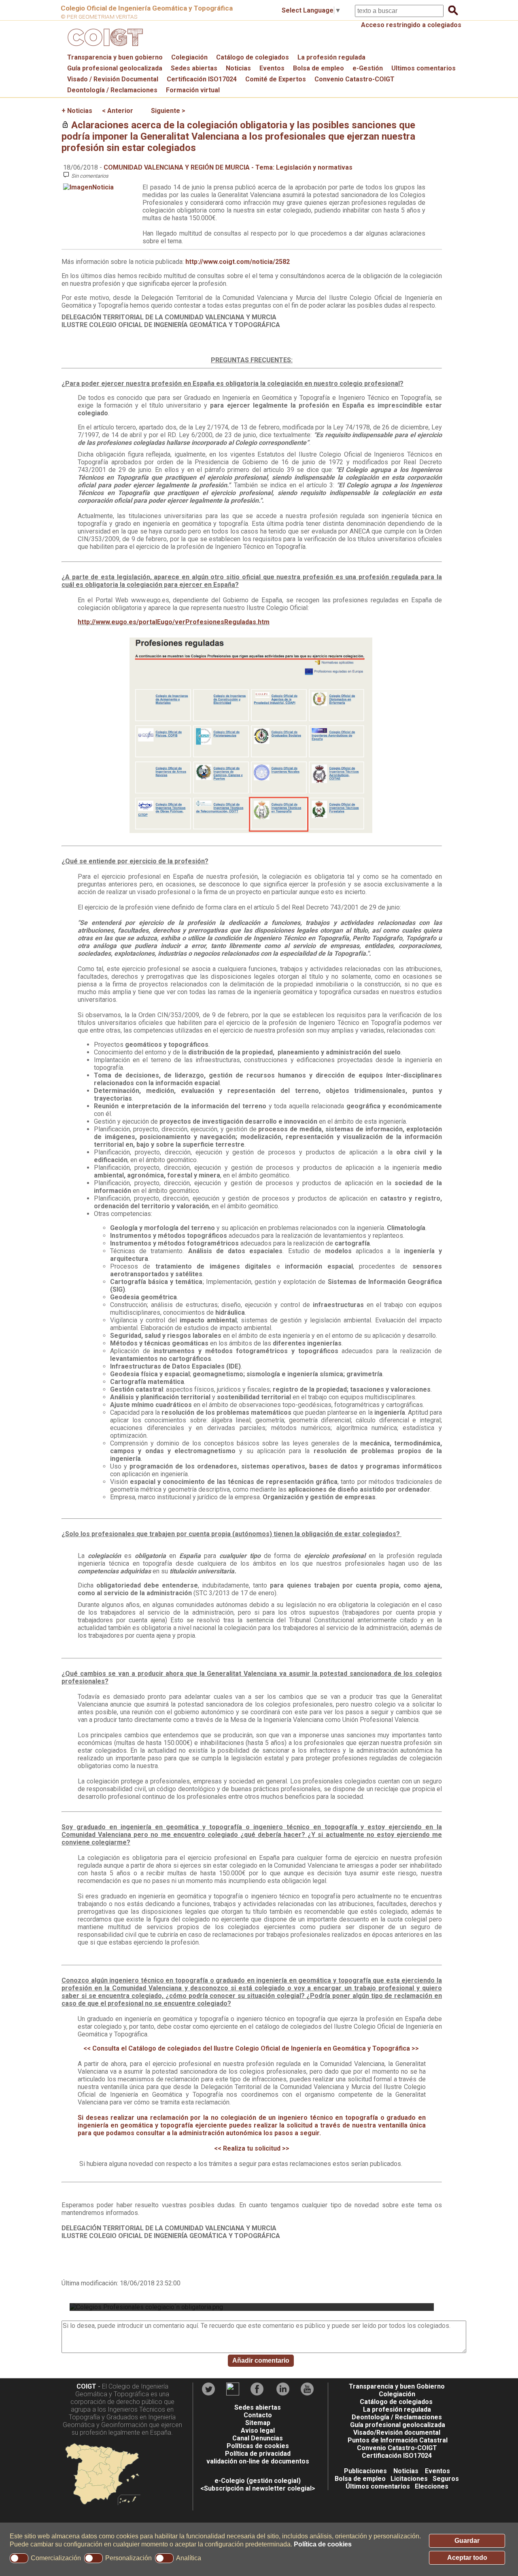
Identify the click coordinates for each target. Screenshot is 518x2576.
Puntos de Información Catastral (398, 2440)
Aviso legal (258, 2430)
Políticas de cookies (258, 2446)
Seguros (446, 2479)
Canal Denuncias (258, 2438)
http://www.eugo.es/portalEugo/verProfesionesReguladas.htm (174, 622)
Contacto (258, 2415)
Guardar (467, 2541)
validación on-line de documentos (258, 2461)
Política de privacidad (258, 2454)
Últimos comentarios (378, 2486)
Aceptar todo (467, 2558)
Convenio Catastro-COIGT (355, 79)
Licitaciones (409, 2479)
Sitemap (258, 2423)
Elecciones (432, 2486)
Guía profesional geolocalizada (115, 68)
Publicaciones (365, 2471)
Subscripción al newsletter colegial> (260, 2488)
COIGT (86, 2386)
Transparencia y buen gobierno (115, 57)
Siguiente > (168, 111)
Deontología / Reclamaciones (112, 90)
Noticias (238, 68)
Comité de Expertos (276, 79)
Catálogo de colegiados (253, 57)
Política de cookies (323, 2544)
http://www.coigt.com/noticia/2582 (238, 262)
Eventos (272, 68)
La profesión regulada (331, 57)
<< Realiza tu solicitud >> (252, 2148)
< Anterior (118, 111)
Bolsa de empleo (318, 68)
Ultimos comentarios (424, 68)
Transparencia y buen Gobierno (397, 2386)
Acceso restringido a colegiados (411, 25)
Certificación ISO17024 (202, 79)
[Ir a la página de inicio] (104, 48)
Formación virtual (193, 90)
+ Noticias (77, 111)
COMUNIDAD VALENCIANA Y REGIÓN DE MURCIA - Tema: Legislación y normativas (228, 167)
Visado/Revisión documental (397, 2433)
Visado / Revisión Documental (113, 79)
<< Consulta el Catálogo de (251, 2048)
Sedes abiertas (194, 68)
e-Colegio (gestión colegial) (258, 2481)
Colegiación (189, 57)
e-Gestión (368, 68)
